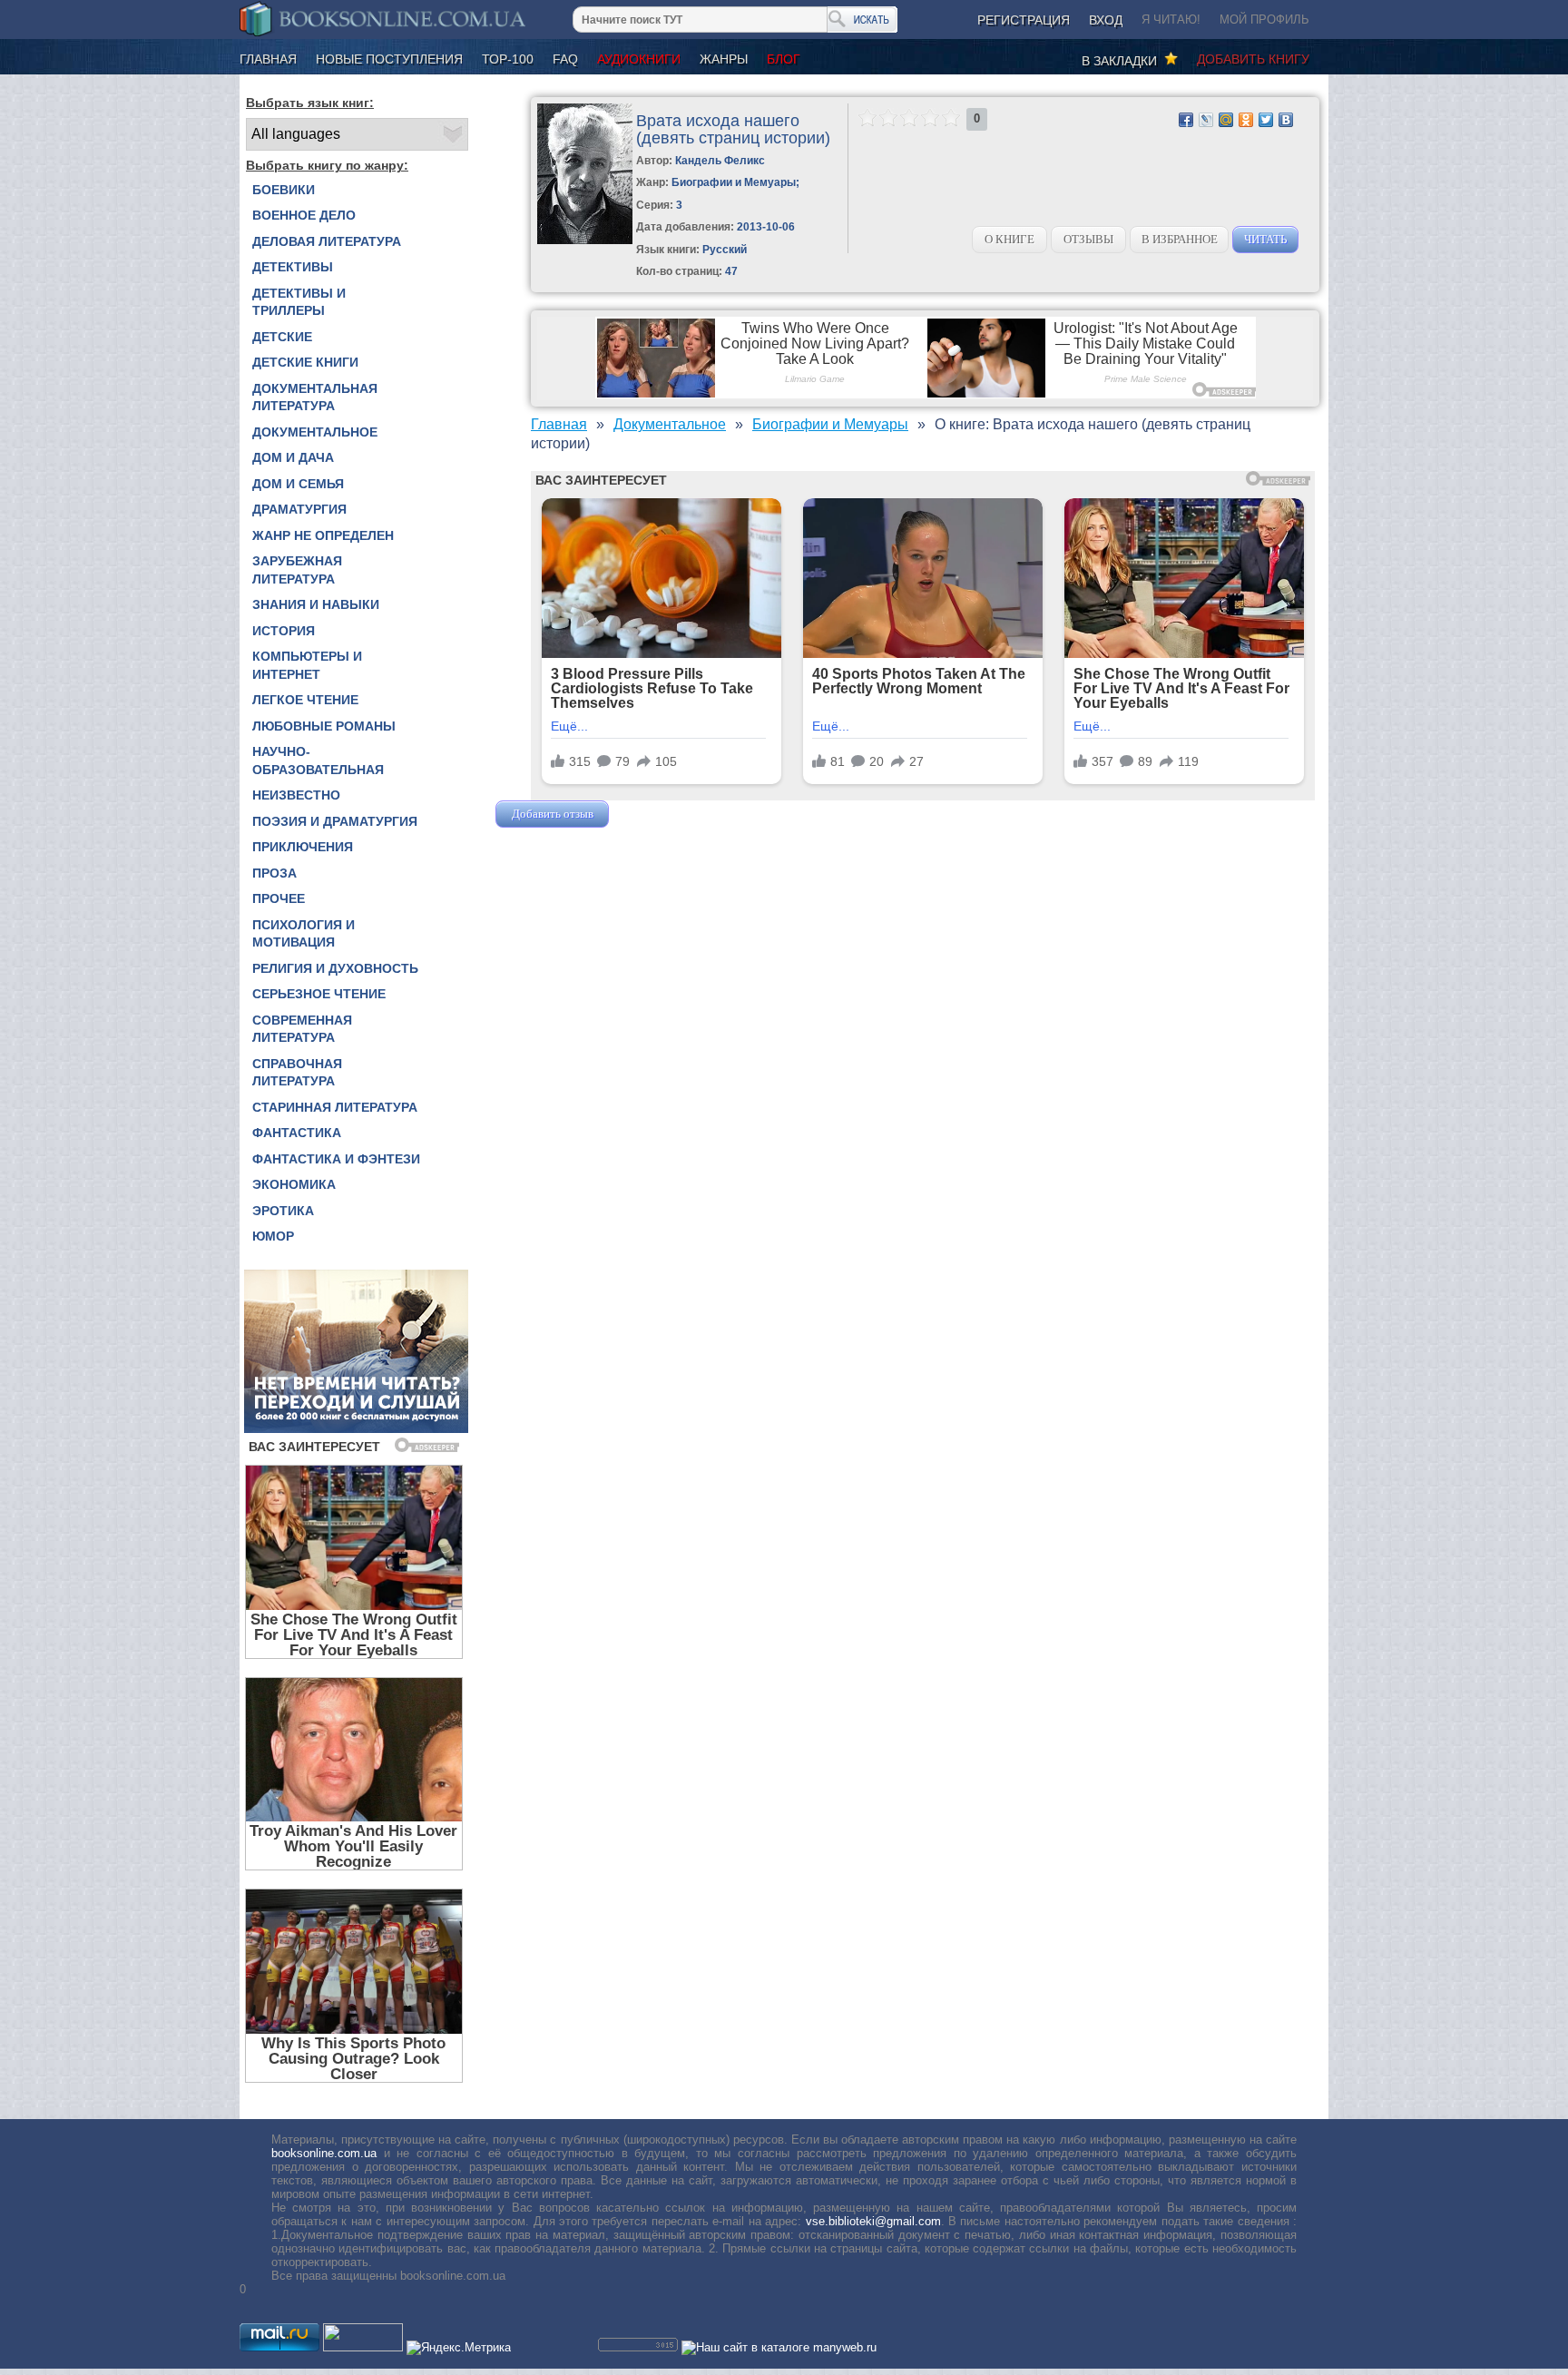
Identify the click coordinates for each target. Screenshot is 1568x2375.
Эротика (283, 1211)
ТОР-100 (508, 59)
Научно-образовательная (318, 761)
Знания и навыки (316, 604)
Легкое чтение (305, 700)
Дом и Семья (298, 484)
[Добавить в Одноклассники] (1246, 120)
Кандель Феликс (720, 161)
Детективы (293, 267)
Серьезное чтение (319, 994)
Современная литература (302, 1029)
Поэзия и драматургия (335, 821)
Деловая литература (327, 241)
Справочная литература (297, 1073)
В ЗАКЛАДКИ (1123, 61)
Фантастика (297, 1133)
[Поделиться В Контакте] (1286, 120)
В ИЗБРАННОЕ (1180, 239)
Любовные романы (324, 726)
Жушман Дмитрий (661, 814)
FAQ (565, 59)
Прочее (279, 898)
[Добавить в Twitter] (1266, 120)
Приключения (303, 847)
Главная (268, 59)
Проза (274, 873)
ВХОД (1106, 20)
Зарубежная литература (297, 570)
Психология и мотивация (304, 934)
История (284, 631)
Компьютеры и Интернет (307, 665)
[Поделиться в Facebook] (1186, 120)
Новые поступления (389, 59)
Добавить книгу (1253, 59)
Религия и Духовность (335, 968)
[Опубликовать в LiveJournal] (1206, 120)
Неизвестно (296, 795)
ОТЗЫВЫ (1088, 239)
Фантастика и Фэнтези (336, 1159)
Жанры (724, 59)
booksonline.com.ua (324, 2153)
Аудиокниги (639, 59)
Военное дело (304, 215)
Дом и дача (293, 457)
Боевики (284, 190)
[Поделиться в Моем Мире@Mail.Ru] (1226, 120)
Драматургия (299, 509)
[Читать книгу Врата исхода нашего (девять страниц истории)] (585, 240)
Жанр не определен (323, 535)
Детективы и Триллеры (299, 302)
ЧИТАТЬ (1265, 239)
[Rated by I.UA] (363, 2347)
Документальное (315, 432)
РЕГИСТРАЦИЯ (1024, 20)
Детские (282, 337)
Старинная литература (335, 1107)
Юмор (273, 1236)
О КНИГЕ (1009, 239)
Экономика (294, 1184)
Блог (784, 59)
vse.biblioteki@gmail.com (873, 2221)
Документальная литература (315, 397)
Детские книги (305, 362)
